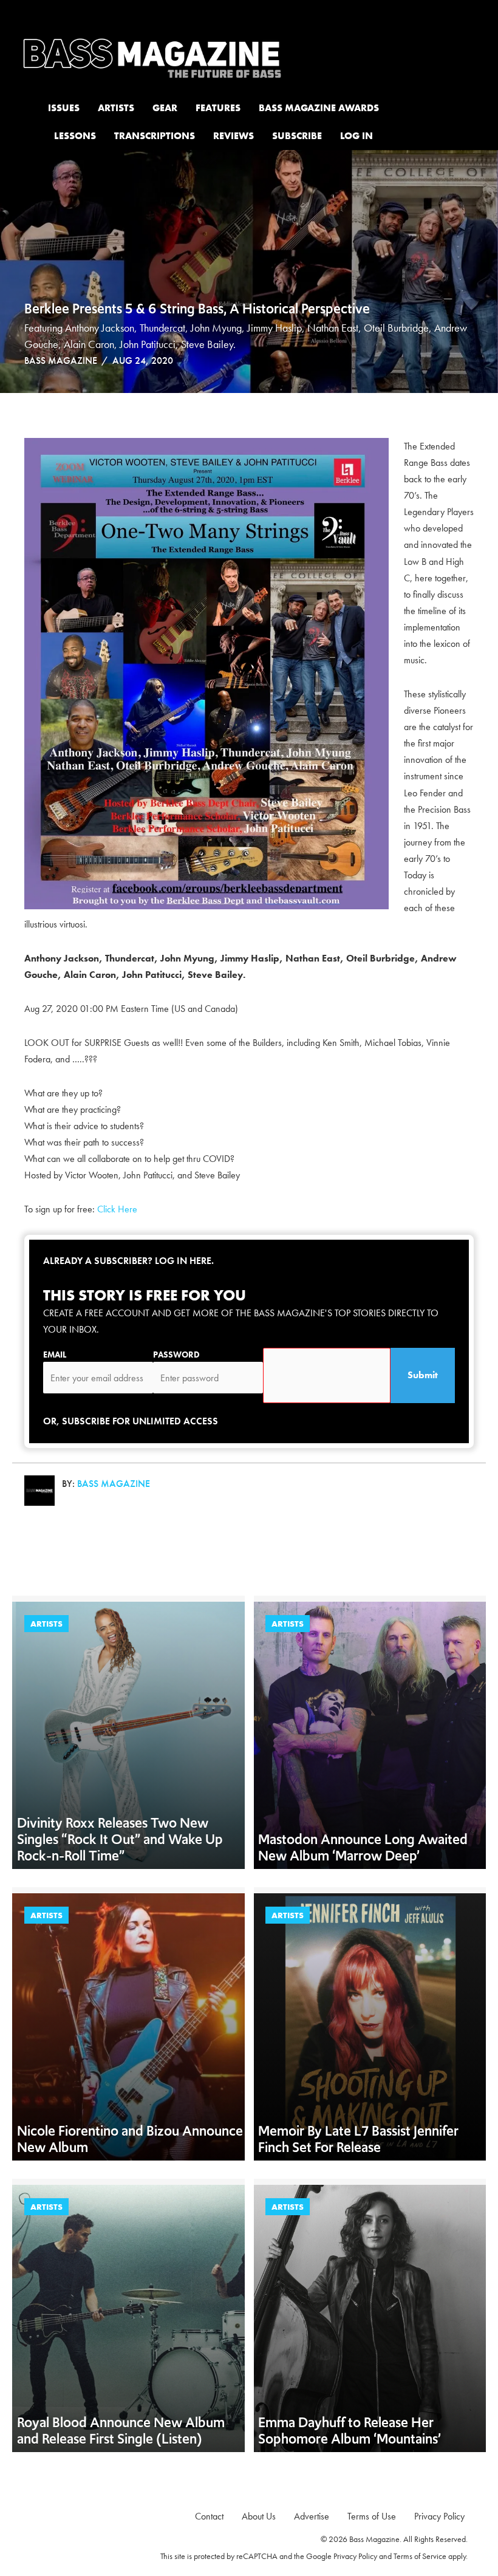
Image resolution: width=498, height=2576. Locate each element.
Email (55, 1355)
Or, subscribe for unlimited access (131, 1421)
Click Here (118, 1209)
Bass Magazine (61, 360)
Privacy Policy (355, 2556)
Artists (46, 1624)
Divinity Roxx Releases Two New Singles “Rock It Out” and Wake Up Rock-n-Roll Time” (120, 1839)
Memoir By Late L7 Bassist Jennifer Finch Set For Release (358, 2139)
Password (176, 1355)
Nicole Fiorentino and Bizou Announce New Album (130, 2139)
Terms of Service (420, 2556)
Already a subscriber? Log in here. (128, 1261)
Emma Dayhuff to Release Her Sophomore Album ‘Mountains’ (350, 2431)
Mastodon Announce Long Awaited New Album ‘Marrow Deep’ (363, 1847)
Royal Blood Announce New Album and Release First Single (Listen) (121, 2431)
